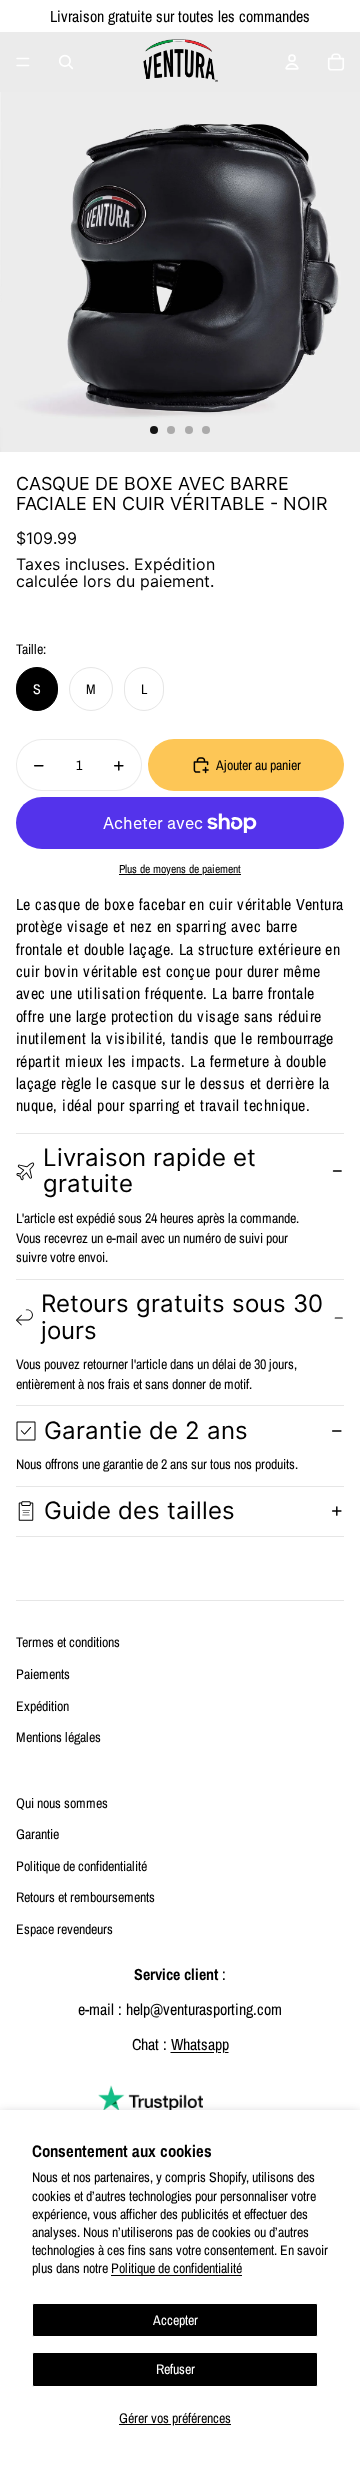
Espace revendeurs (64, 1929)
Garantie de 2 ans (146, 1430)
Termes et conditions (68, 1642)
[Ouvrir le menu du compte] (292, 62)
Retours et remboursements (85, 1897)
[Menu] (23, 62)
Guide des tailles (139, 1510)
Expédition (42, 1706)
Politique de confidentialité (176, 2268)
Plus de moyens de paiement (180, 869)
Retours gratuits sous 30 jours (182, 1316)
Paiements (43, 1674)
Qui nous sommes (62, 1803)
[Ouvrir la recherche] (66, 62)
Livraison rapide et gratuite (149, 1170)
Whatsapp (200, 2044)
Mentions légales (58, 1737)
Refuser (175, 2369)
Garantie (37, 1834)
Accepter (175, 2320)
